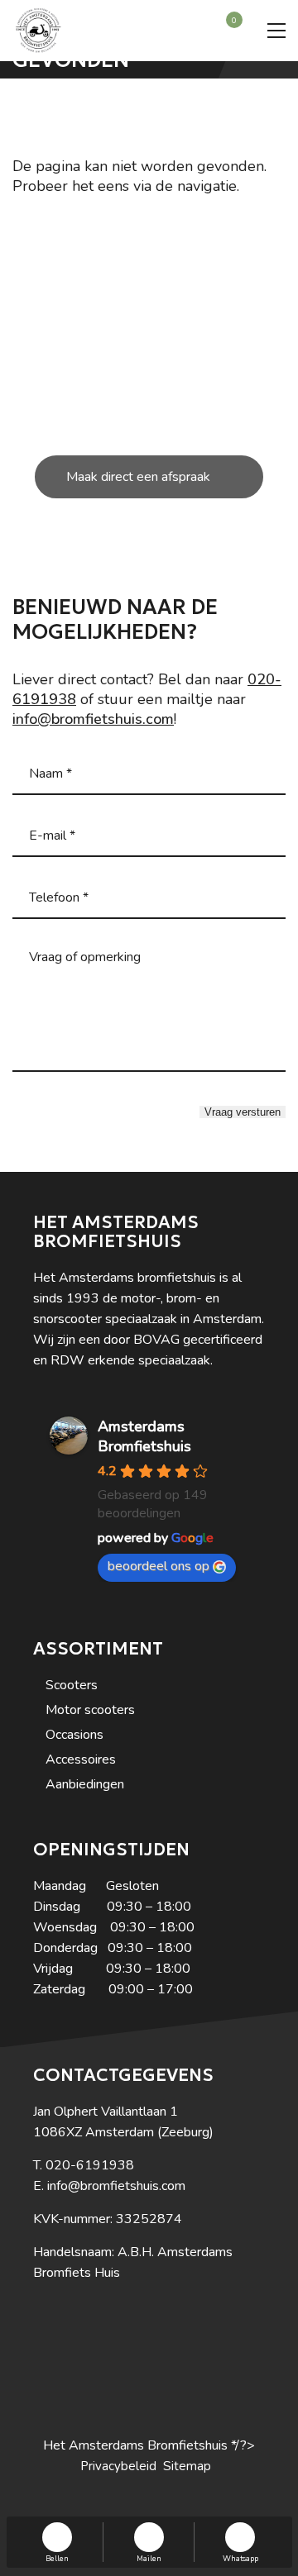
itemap (191, 2466)
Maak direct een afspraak (138, 477)
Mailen (149, 2558)
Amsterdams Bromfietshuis (144, 1436)
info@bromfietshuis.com (93, 719)
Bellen (57, 2558)
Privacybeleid (118, 2466)
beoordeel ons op (159, 1566)
